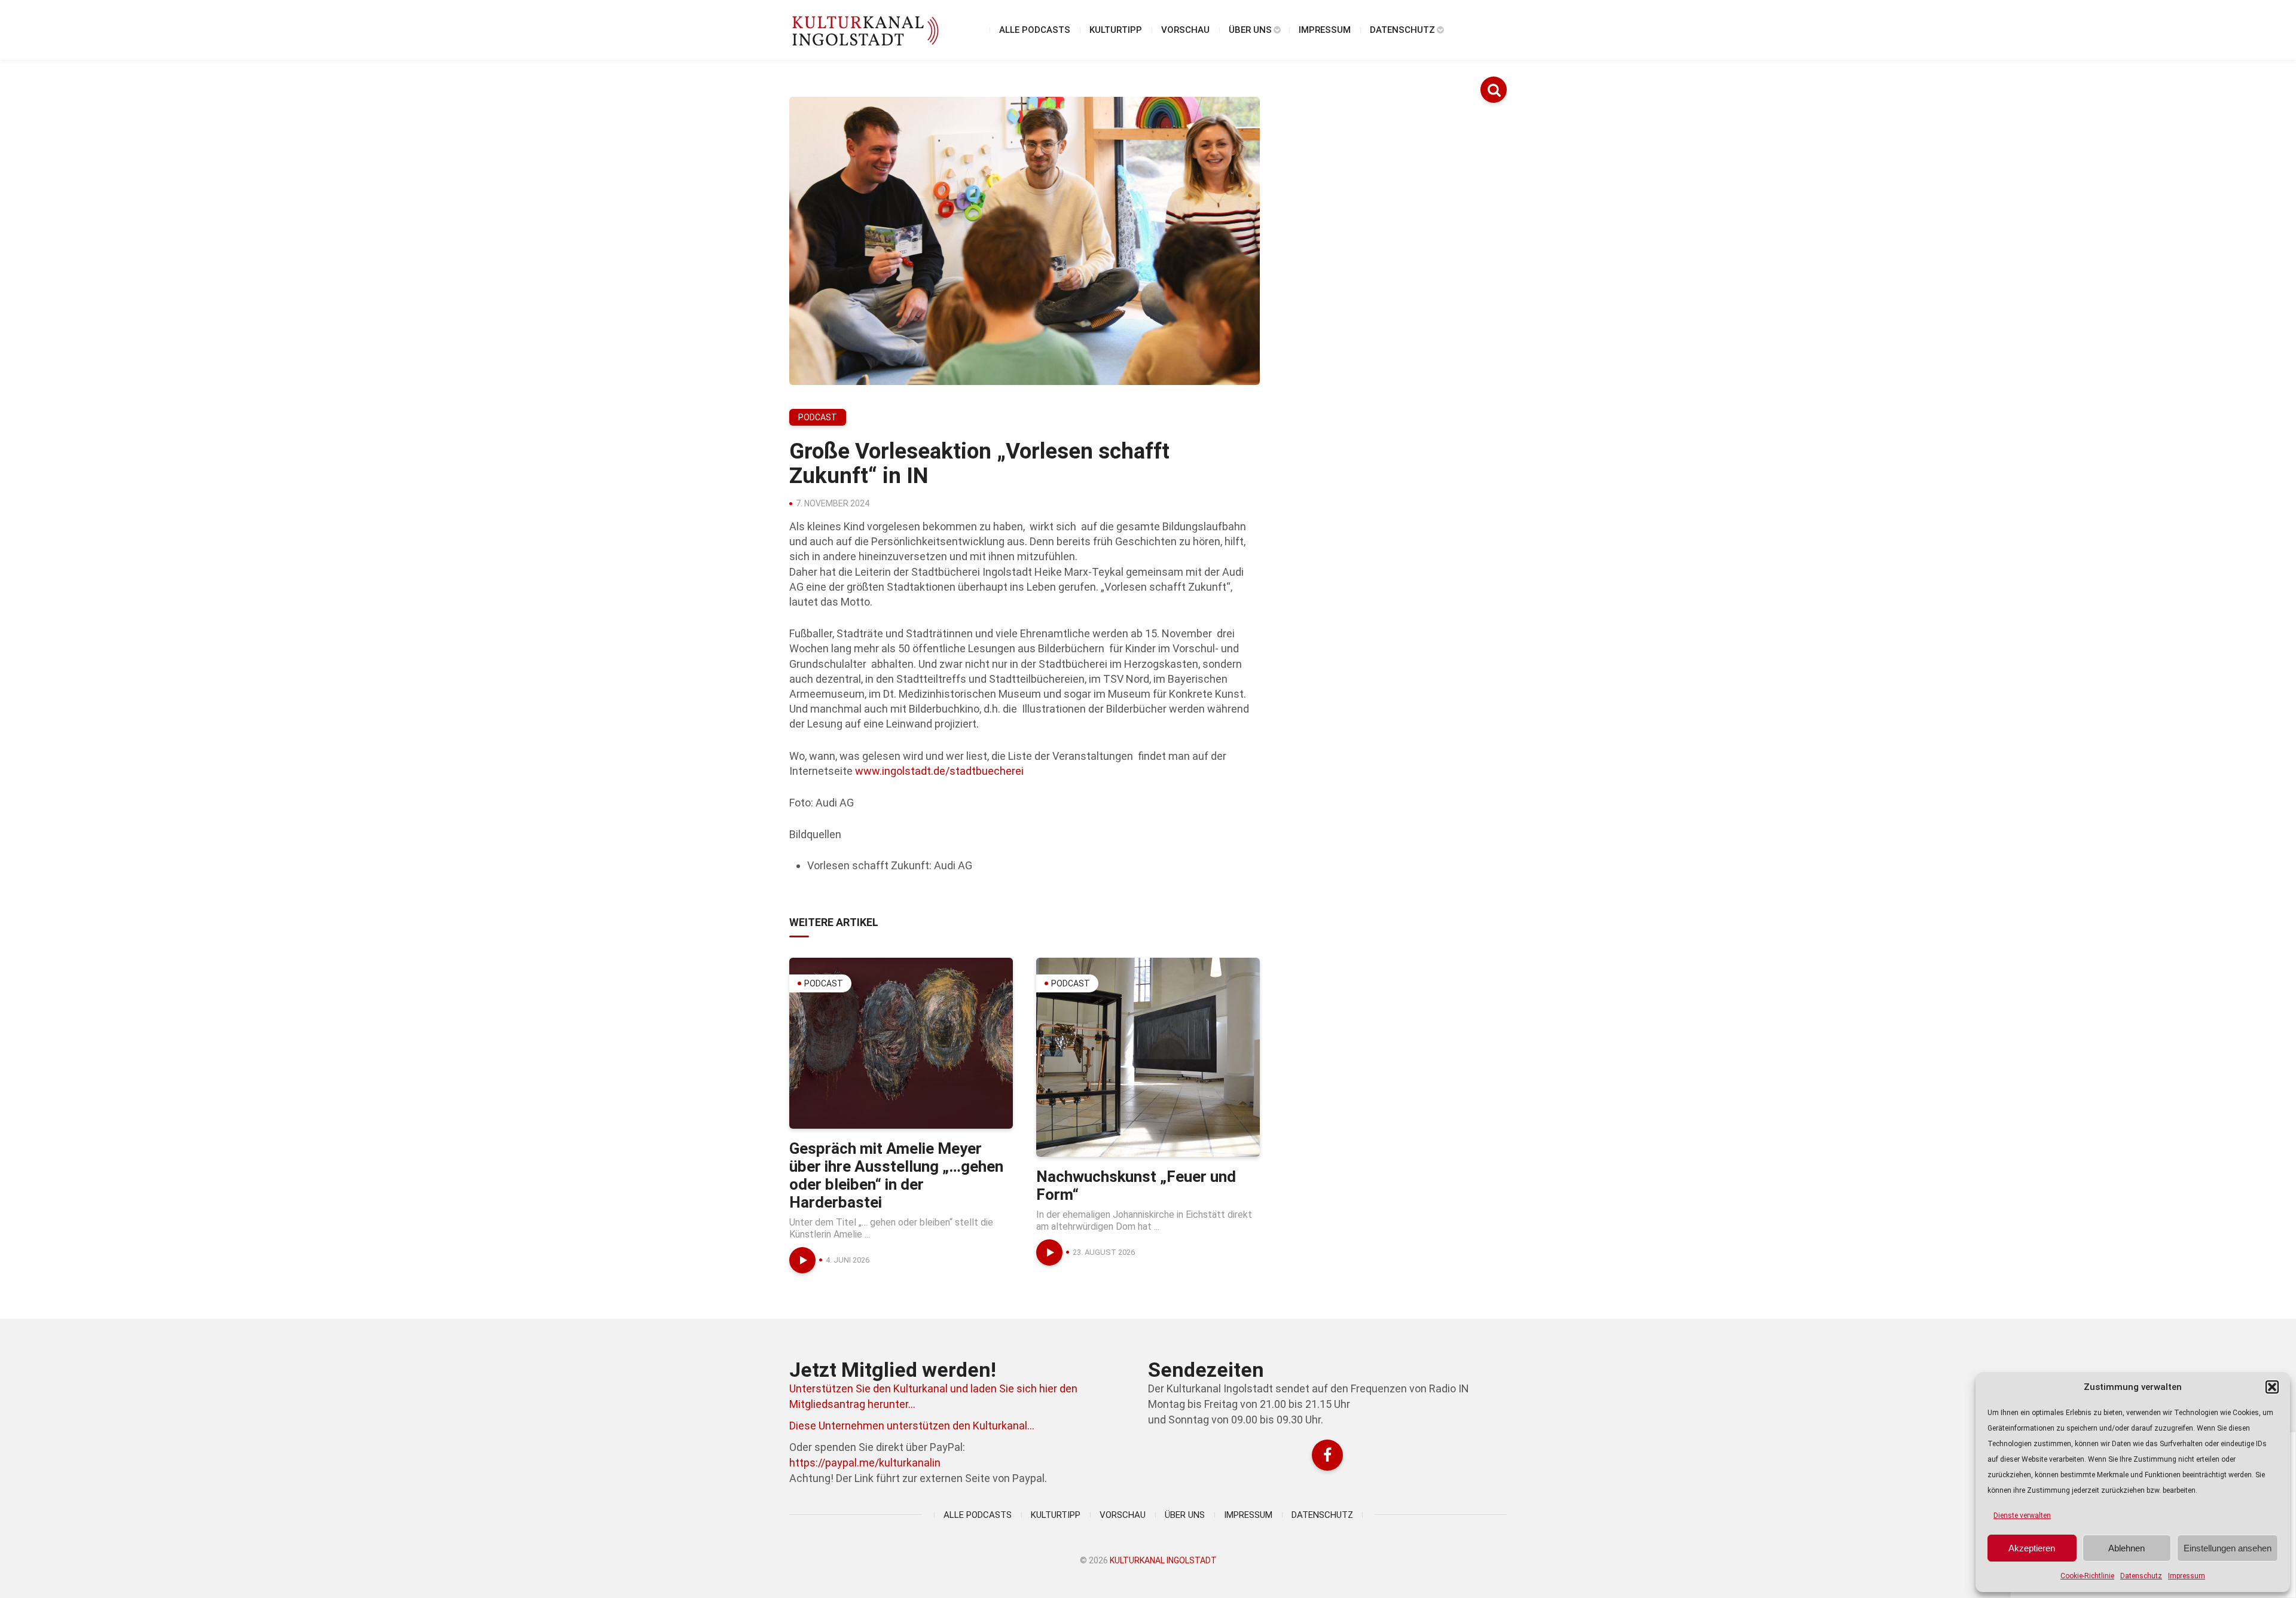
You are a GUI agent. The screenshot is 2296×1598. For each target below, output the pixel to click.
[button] (2272, 1387)
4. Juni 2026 (848, 1260)
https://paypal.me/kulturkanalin (865, 1463)
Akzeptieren (2032, 1548)
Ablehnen (2126, 1548)
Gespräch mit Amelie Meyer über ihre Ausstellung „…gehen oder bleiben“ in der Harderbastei (896, 1175)
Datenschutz (2141, 1576)
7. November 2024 (833, 503)
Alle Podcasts (1035, 30)
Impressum (2187, 1576)
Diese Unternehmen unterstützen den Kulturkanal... (912, 1426)
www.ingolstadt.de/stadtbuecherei (939, 771)
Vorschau (1185, 30)
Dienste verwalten (2022, 1515)
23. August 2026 (1104, 1252)
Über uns (1250, 30)
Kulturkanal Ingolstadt (1163, 1560)
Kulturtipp (1116, 30)
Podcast (818, 417)
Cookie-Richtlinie (2087, 1576)
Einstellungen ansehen (2228, 1548)
